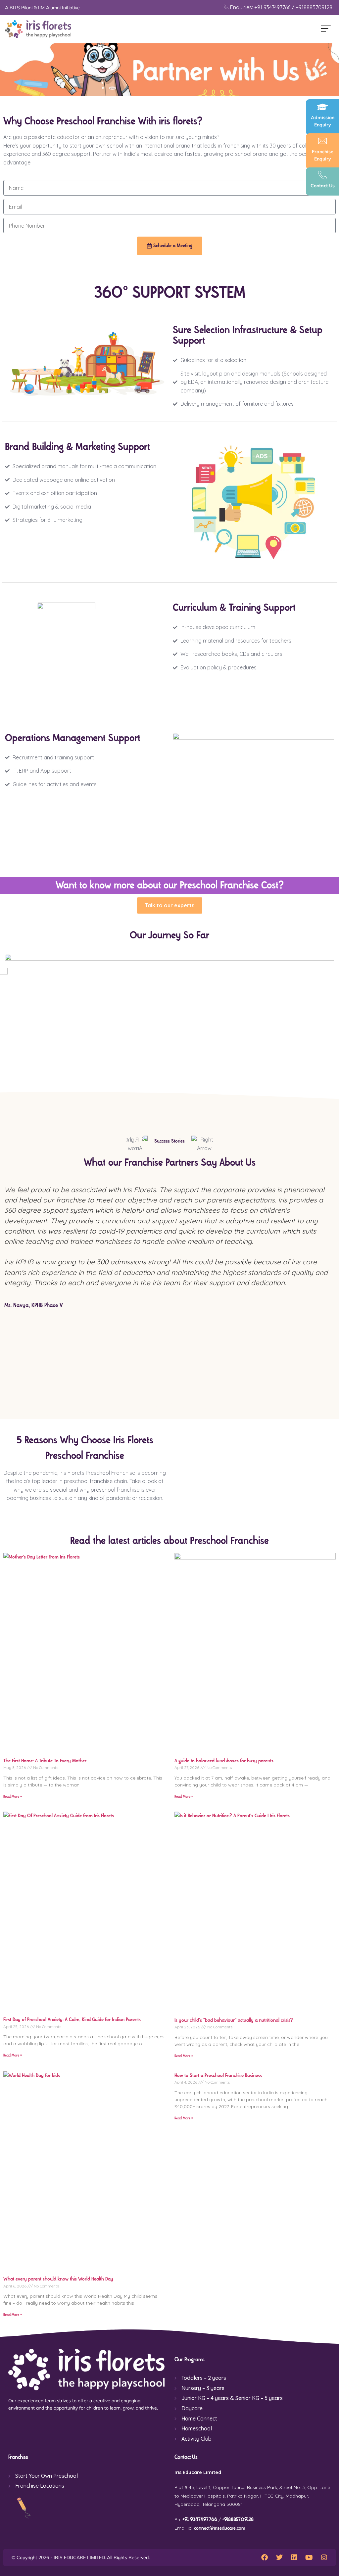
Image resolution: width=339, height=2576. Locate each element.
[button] (326, 29)
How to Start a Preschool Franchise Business (218, 2076)
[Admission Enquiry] (322, 107)
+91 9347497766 (200, 2520)
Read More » (13, 1797)
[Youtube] (309, 2557)
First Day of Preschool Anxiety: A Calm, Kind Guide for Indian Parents (72, 2020)
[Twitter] (279, 2557)
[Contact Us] (322, 175)
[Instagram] (324, 2557)
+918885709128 (238, 2520)
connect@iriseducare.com (220, 2528)
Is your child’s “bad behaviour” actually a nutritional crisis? (234, 2020)
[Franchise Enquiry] (322, 141)
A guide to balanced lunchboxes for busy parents (224, 1761)
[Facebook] (265, 2557)
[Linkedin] (294, 2557)
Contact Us (323, 186)
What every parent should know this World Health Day (58, 2279)
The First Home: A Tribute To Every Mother (45, 1761)
